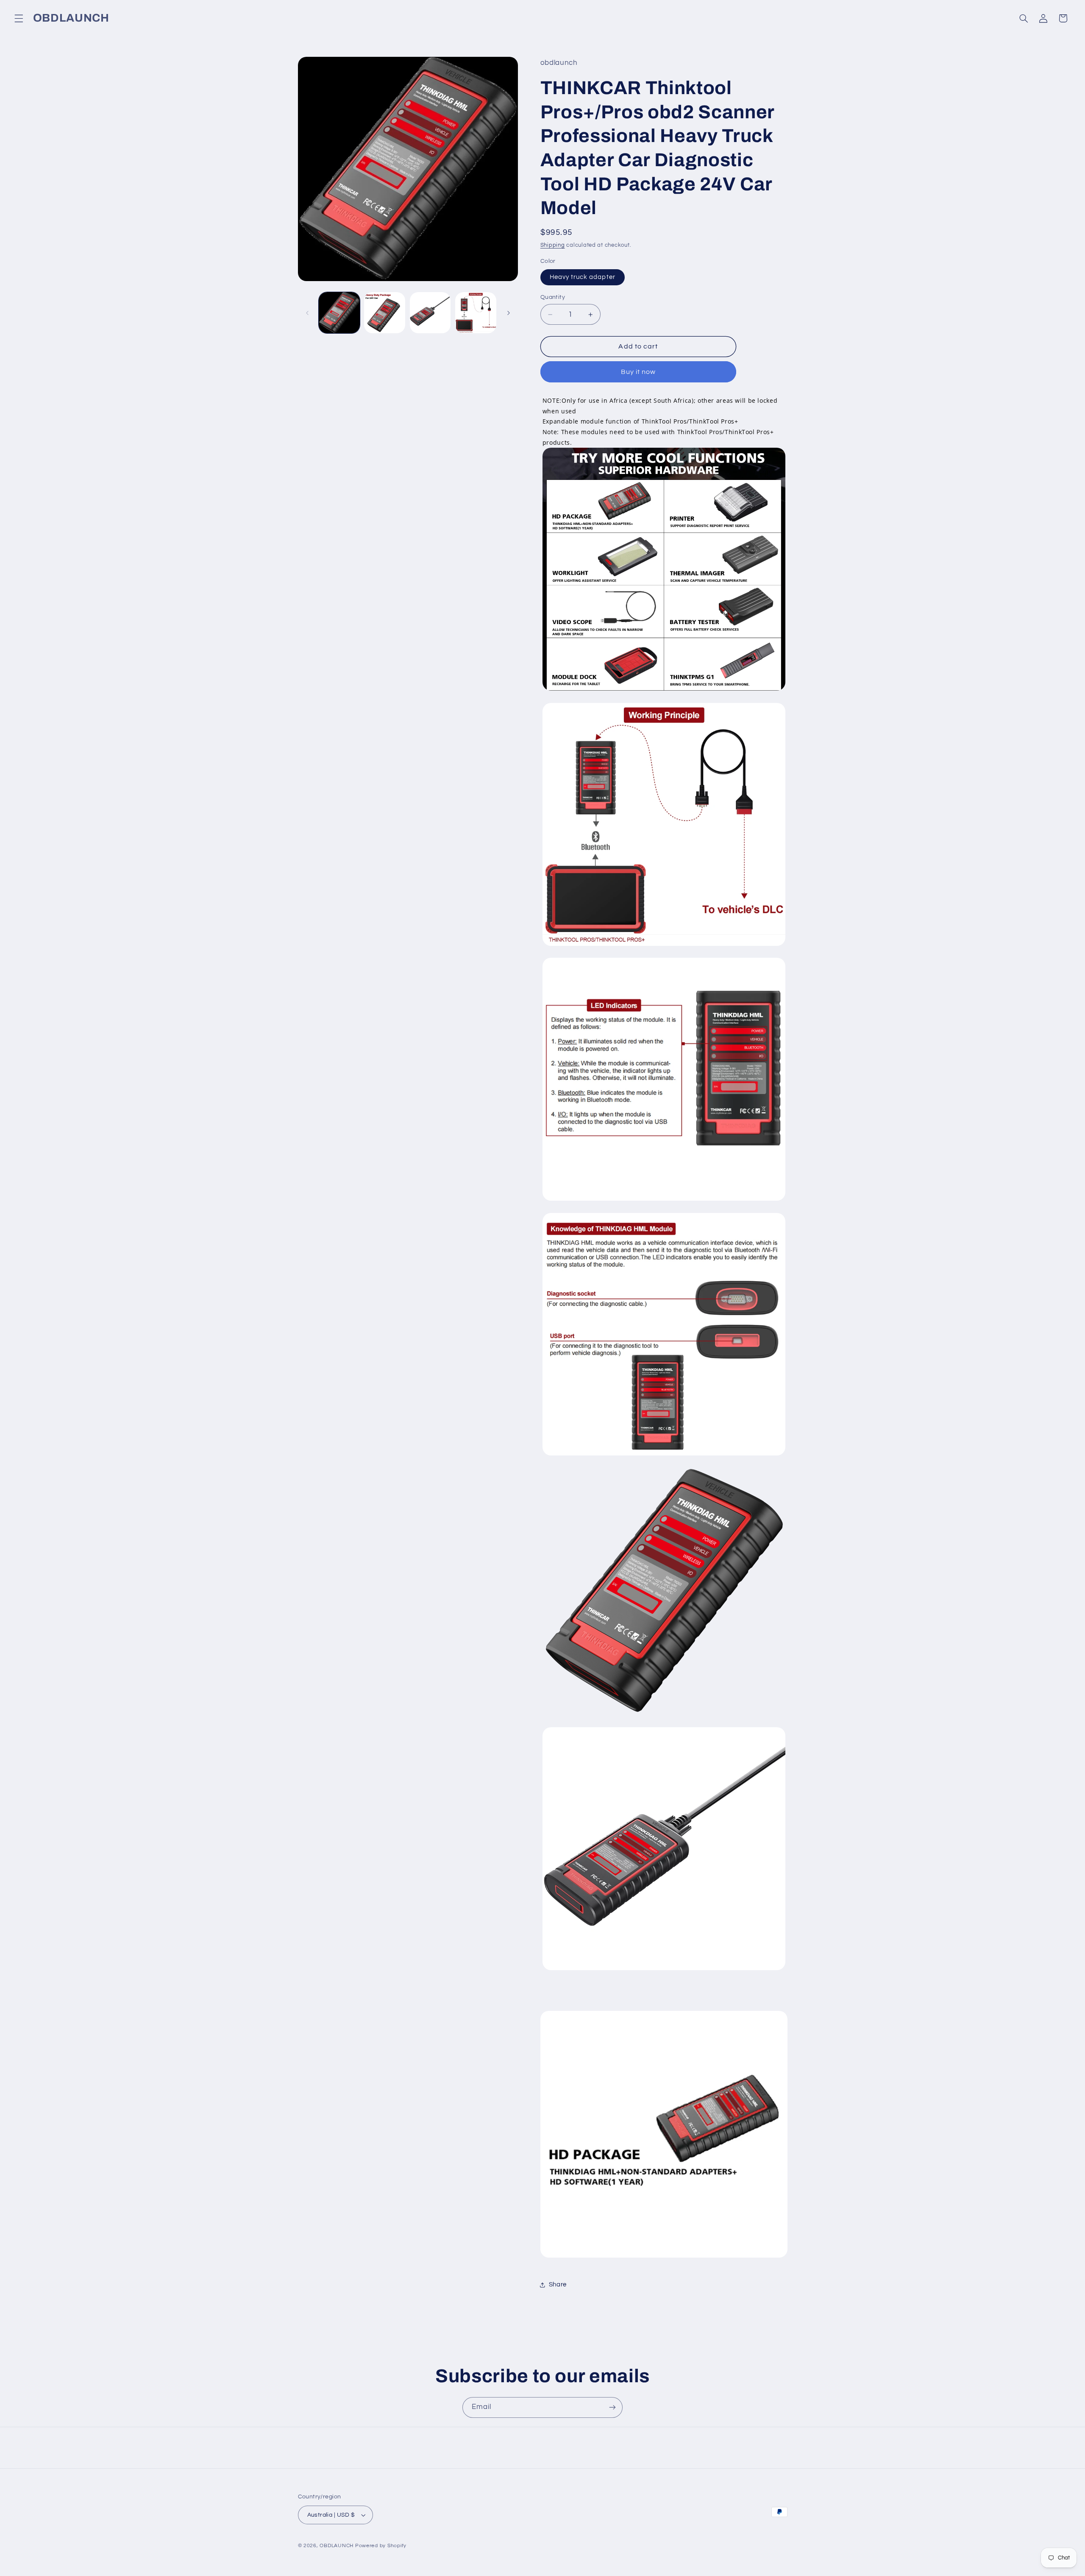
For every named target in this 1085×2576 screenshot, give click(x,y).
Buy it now (638, 372)
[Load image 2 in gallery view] (385, 313)
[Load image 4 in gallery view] (476, 313)
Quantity (553, 297)
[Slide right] (509, 313)
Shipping (553, 245)
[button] (19, 18)
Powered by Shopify (381, 2546)
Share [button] (558, 2285)
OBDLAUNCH (337, 2546)
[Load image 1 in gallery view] (339, 313)
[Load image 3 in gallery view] (430, 313)
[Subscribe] (612, 2407)
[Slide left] (307, 313)
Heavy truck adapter (583, 277)
